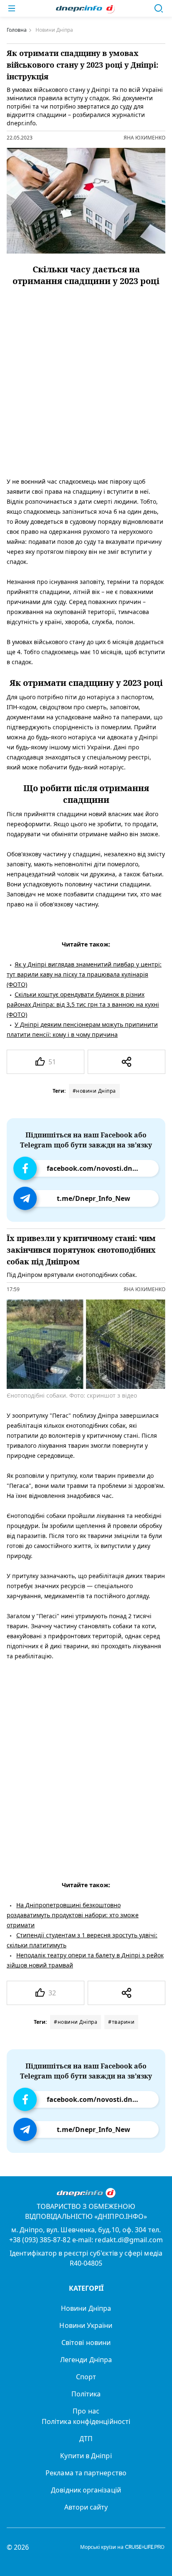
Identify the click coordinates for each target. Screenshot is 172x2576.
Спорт (86, 2377)
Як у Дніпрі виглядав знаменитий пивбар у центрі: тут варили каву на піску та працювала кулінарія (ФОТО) (84, 974)
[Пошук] (159, 8)
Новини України (86, 2325)
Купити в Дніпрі (86, 2456)
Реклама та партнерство (86, 2473)
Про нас (86, 2411)
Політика (86, 2394)
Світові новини (86, 2343)
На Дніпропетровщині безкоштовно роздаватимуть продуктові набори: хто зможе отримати (73, 1915)
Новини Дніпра (86, 2308)
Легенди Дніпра (86, 2360)
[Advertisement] (86, 377)
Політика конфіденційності (86, 2421)
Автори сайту (86, 2507)
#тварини (121, 2022)
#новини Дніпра (94, 1091)
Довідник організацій (86, 2490)
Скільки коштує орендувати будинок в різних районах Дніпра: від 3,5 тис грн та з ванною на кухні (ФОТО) (83, 1004)
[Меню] (12, 8)
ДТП (86, 2439)
